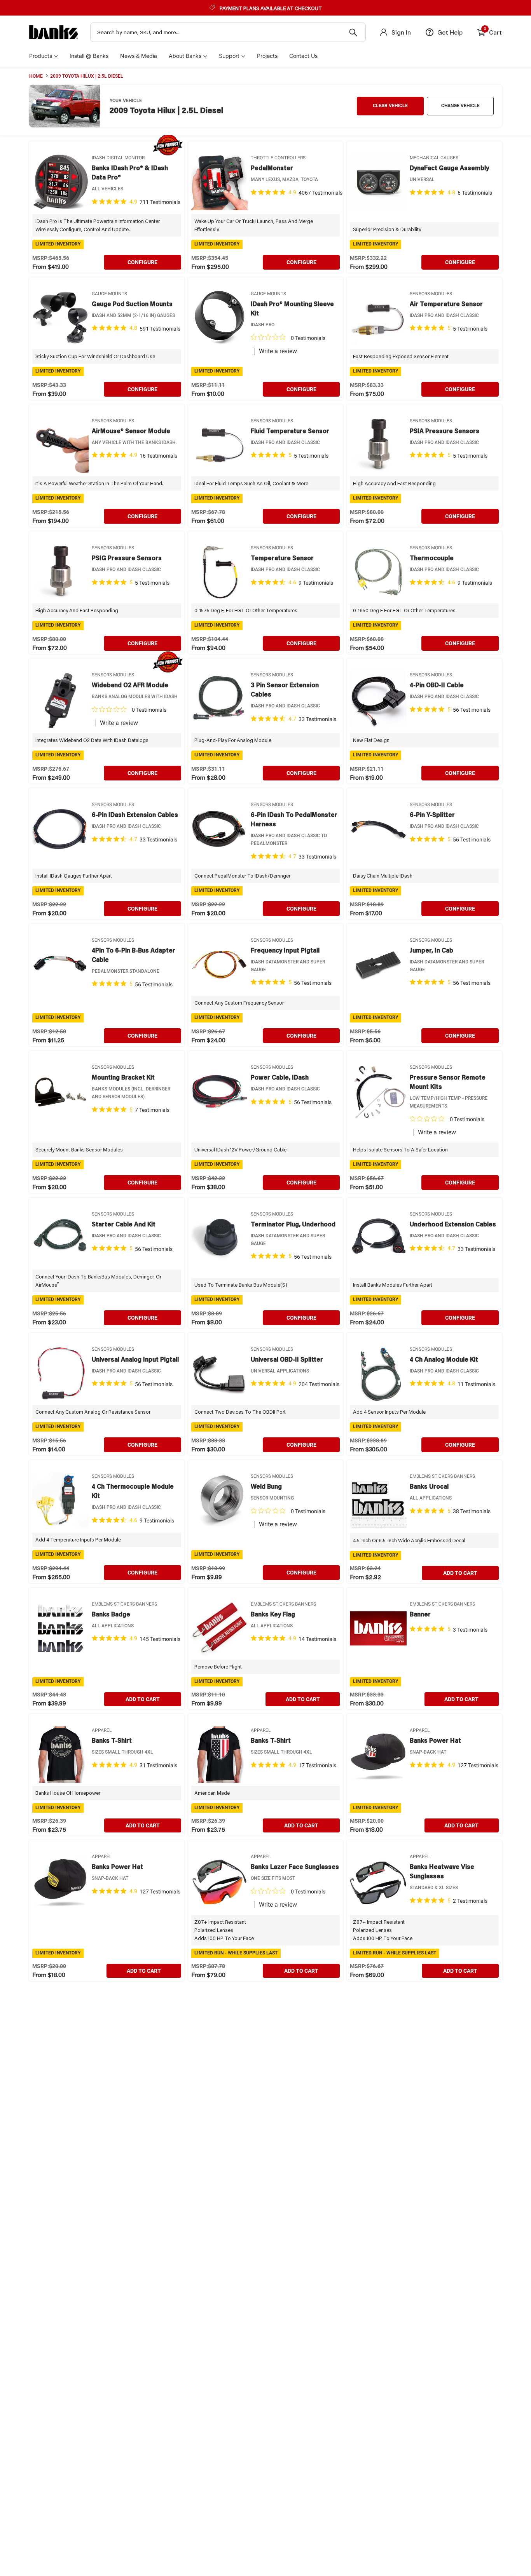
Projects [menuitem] (267, 56)
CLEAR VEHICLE (390, 106)
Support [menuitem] (229, 56)
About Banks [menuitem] (185, 56)
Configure (142, 262)
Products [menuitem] (41, 56)
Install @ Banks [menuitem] (89, 56)
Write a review (278, 351)
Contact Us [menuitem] (303, 56)
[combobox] (228, 32)
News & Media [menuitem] (139, 56)
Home (36, 76)
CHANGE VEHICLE (460, 106)
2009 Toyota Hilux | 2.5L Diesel (87, 76)
